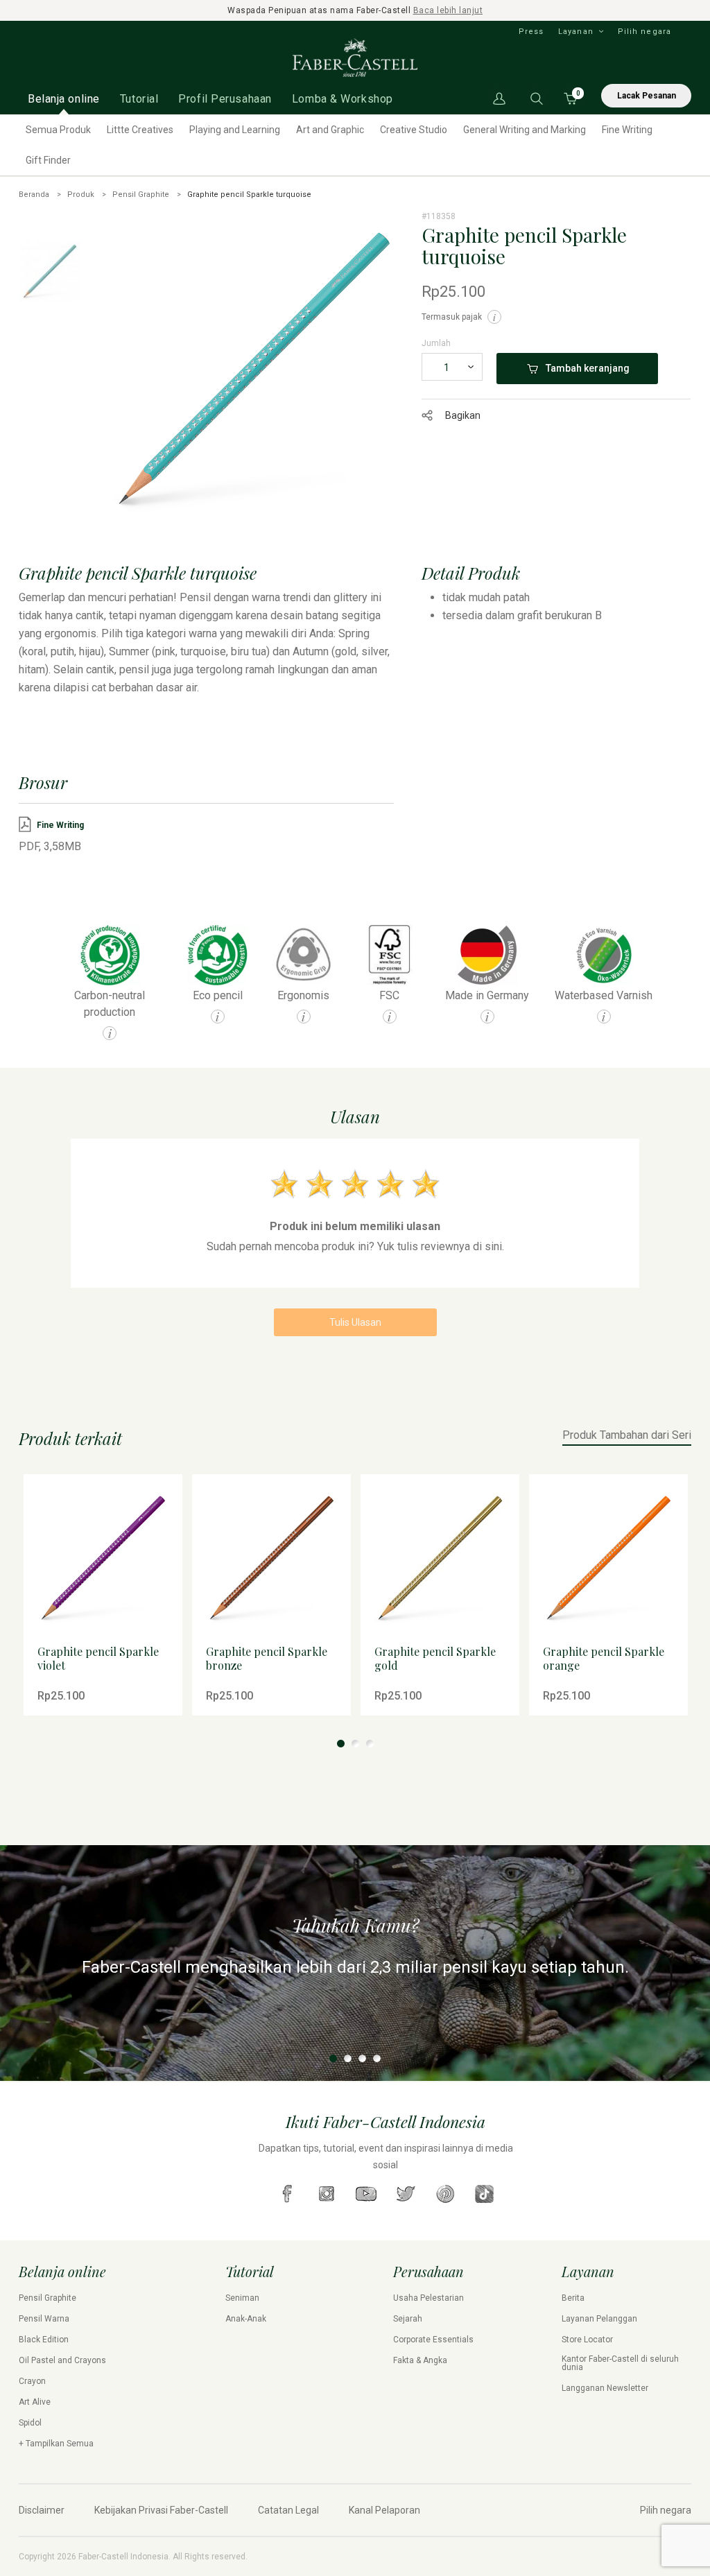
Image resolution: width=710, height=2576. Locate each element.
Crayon (32, 2381)
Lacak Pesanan (647, 96)
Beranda (34, 195)
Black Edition (44, 2340)
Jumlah (436, 343)
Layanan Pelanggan (599, 2319)
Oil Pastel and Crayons (62, 2360)
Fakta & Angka (420, 2360)
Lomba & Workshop (343, 99)
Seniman (242, 2298)
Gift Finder (48, 160)
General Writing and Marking (525, 130)
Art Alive (35, 2402)
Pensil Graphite (141, 195)
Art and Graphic (330, 130)
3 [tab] (370, 1744)
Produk (81, 195)
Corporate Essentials (433, 2340)
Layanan (576, 32)
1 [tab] (341, 1744)
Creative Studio (414, 130)
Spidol (30, 2423)
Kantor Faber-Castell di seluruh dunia (620, 2363)
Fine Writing (627, 130)
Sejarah (408, 2319)
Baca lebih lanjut (448, 10)
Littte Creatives (140, 130)
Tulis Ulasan (355, 1322)
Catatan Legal (288, 2510)
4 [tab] (377, 2058)
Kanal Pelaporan (384, 2510)
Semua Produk (58, 130)
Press (531, 32)
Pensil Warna (44, 2319)
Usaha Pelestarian (428, 2298)
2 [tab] (355, 1744)
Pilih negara (644, 32)
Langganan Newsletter (605, 2388)
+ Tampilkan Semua (56, 2444)
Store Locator (587, 2340)
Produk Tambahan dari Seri (627, 1436)
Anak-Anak (246, 2319)
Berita (573, 2298)
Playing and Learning (235, 130)
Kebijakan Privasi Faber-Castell (161, 2510)
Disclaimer (42, 2510)
